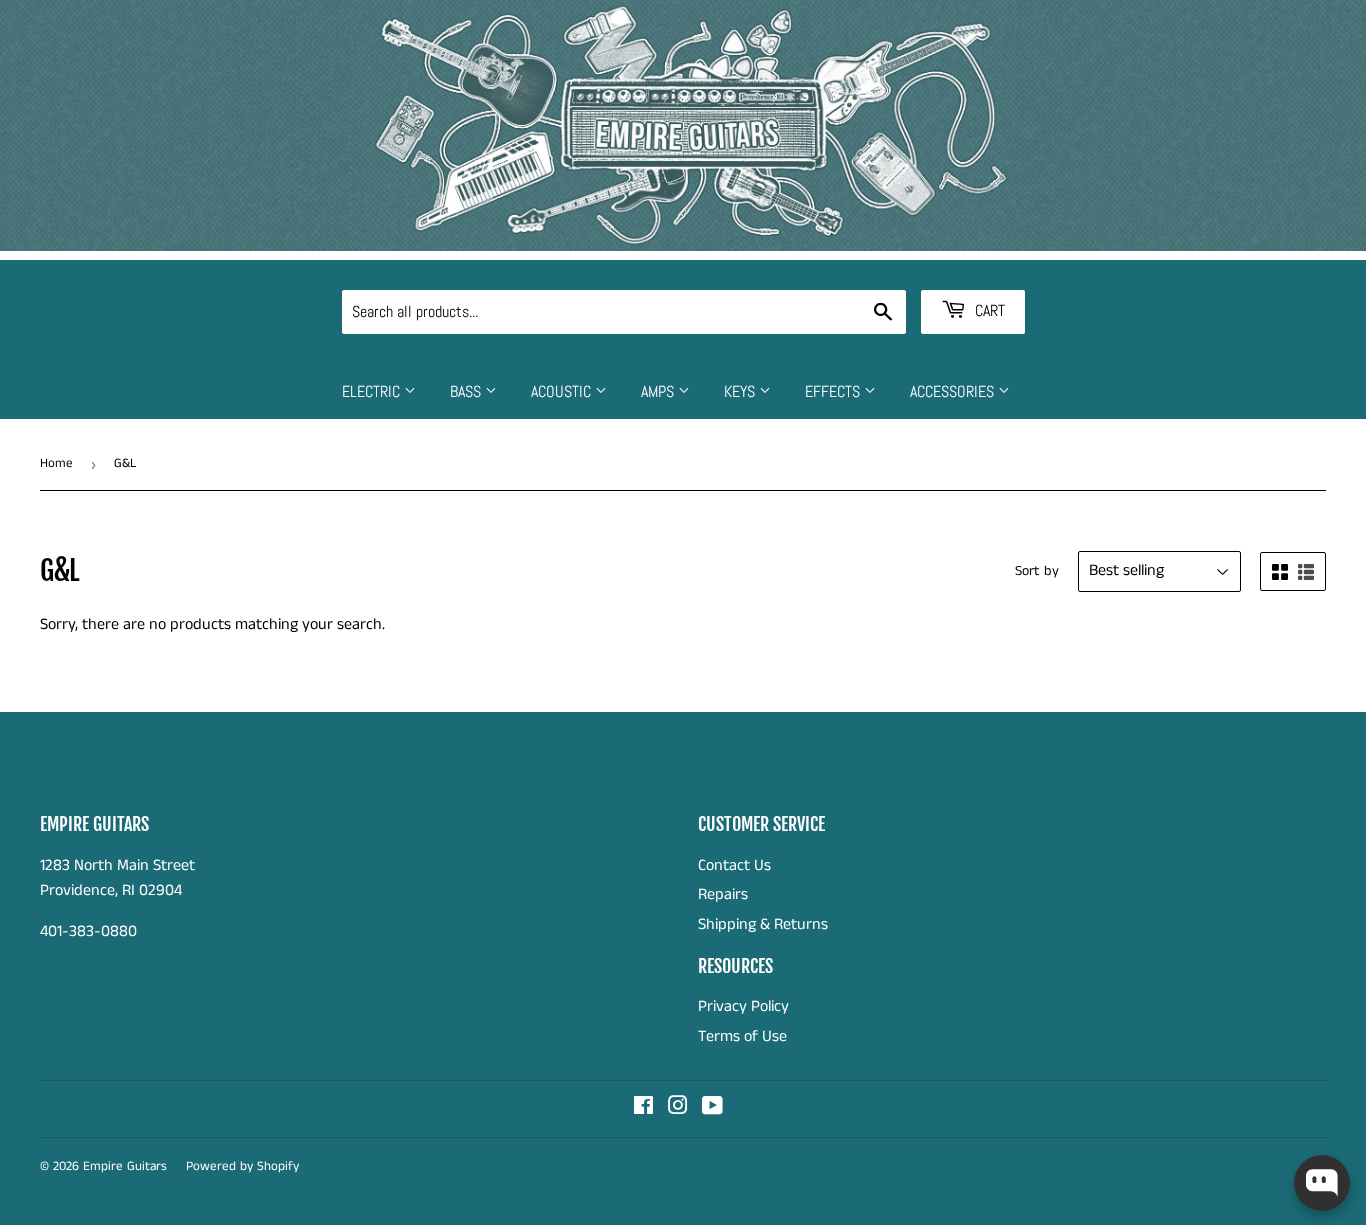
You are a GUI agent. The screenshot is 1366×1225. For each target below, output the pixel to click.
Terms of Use (742, 1036)
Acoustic (563, 391)
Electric (373, 391)
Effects (834, 391)
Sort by (1037, 571)
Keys (741, 391)
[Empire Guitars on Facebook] (643, 1108)
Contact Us (734, 865)
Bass (467, 391)
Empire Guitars (125, 1166)
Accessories (954, 391)
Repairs (723, 894)
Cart (988, 310)
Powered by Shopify (242, 1166)
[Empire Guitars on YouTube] (712, 1108)
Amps (659, 391)
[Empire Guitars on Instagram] (678, 1108)
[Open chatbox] (1322, 1183)
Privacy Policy (743, 1006)
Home (56, 463)
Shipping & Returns (763, 924)
